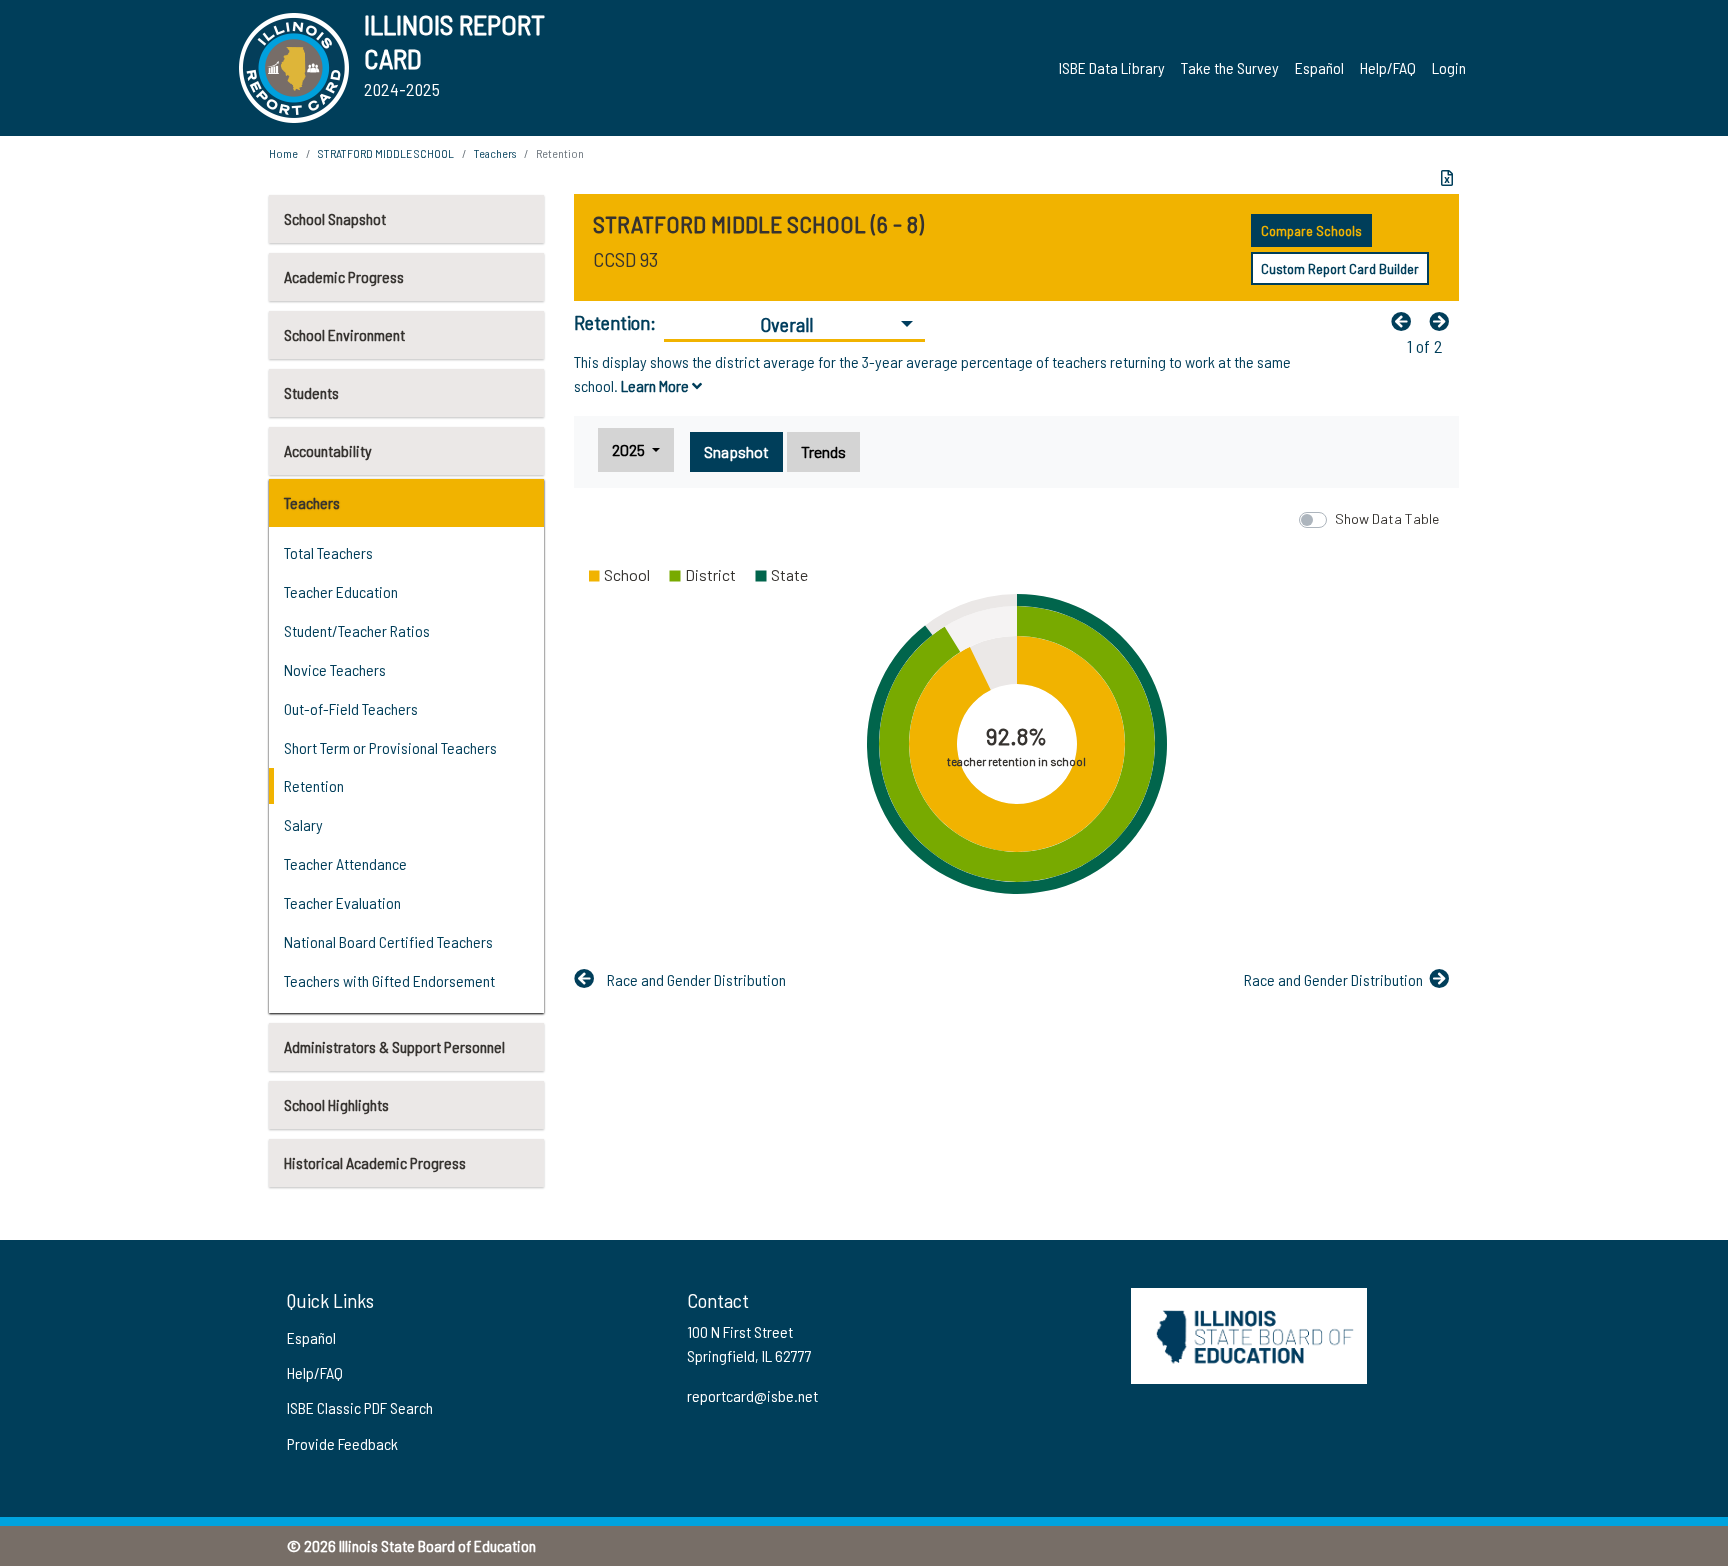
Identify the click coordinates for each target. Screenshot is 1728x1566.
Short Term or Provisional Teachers (390, 747)
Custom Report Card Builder (1340, 268)
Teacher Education (341, 591)
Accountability (328, 450)
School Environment (344, 334)
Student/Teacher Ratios (357, 630)
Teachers (312, 502)
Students (311, 392)
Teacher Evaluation (342, 902)
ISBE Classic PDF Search (360, 1407)
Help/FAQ (1388, 67)
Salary (303, 824)
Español (1319, 67)
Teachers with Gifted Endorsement (389, 980)
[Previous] (1406, 321)
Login (1449, 67)
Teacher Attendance (345, 863)
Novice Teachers (335, 669)
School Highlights (336, 1104)
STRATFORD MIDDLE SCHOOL (386, 153)
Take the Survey (1230, 67)
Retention (314, 785)
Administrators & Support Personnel (394, 1046)
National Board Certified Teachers (388, 941)
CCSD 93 (625, 259)
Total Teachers (328, 552)
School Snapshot (335, 218)
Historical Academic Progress (375, 1162)
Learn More (656, 385)
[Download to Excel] (1447, 178)
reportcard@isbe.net (752, 1395)
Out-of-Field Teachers (351, 708)
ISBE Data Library (1112, 67)
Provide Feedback (342, 1443)
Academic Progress (344, 276)
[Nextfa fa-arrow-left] (1444, 321)
